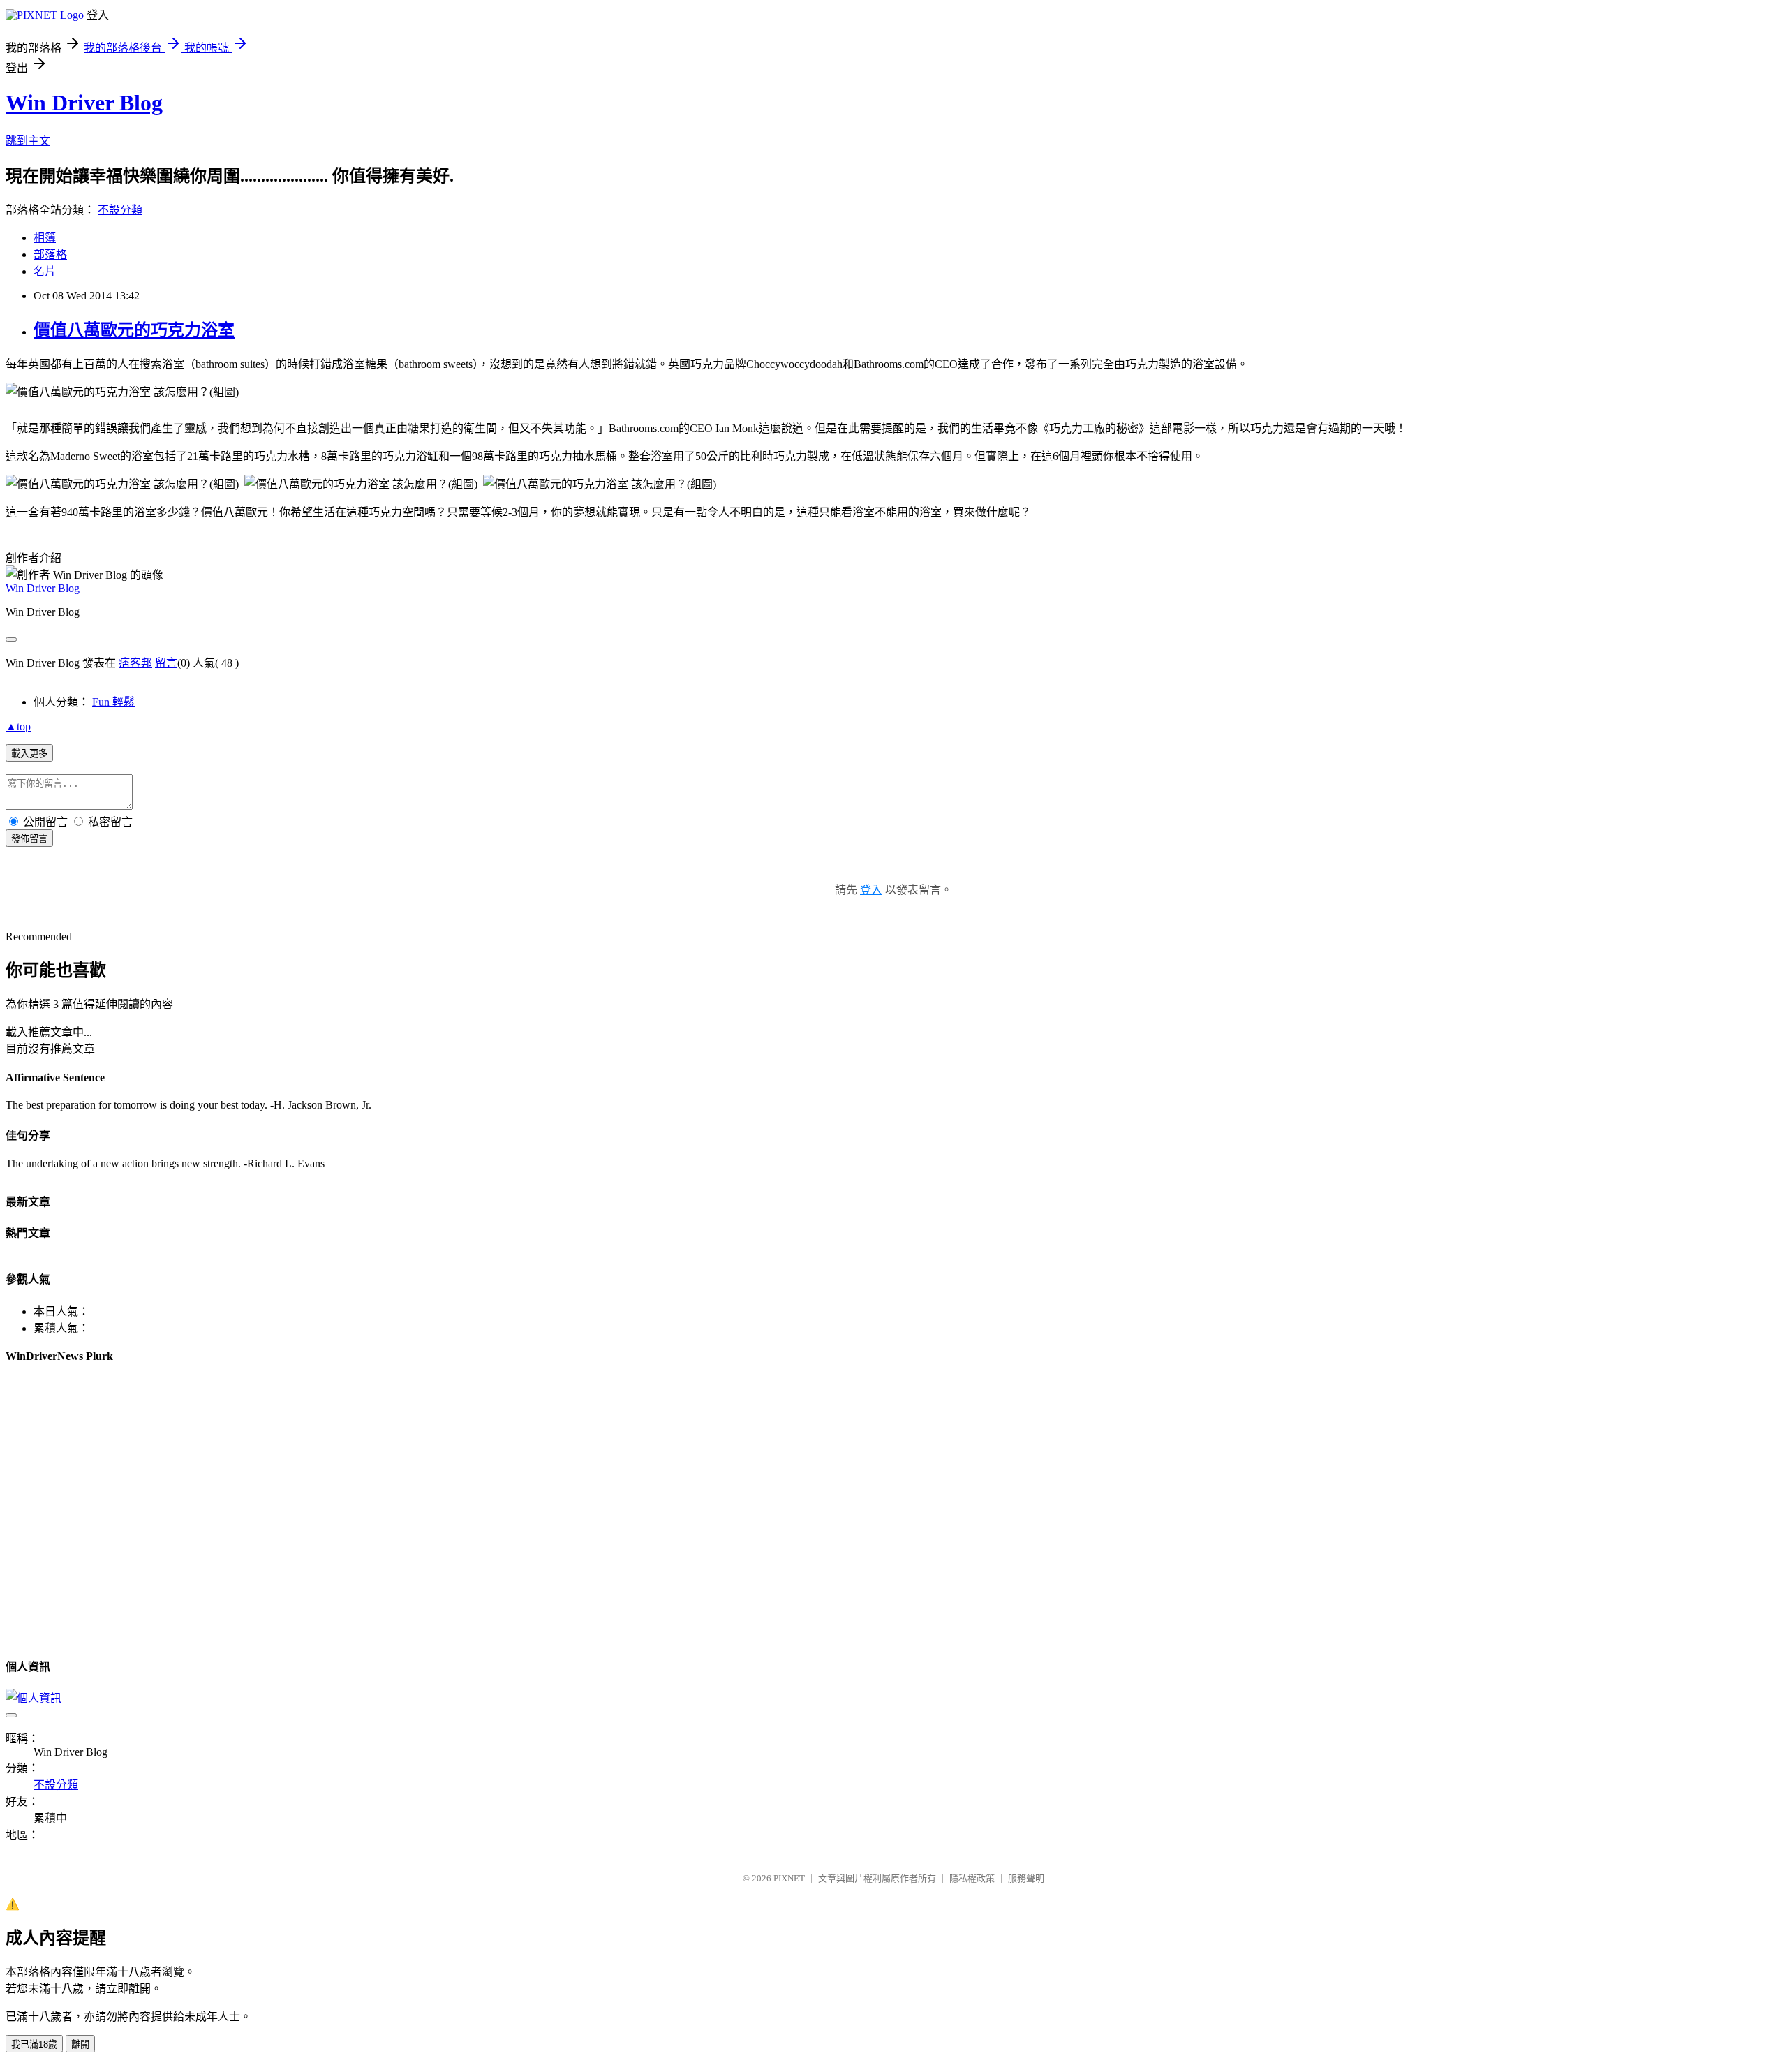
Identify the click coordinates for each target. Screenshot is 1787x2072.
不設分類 (120, 210)
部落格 (50, 254)
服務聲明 (1026, 1878)
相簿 (45, 238)
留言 (166, 663)
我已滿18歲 (34, 2044)
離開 (80, 2044)
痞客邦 (135, 663)
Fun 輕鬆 (113, 702)
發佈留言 (29, 839)
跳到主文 (28, 141)
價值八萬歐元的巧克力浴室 (134, 330)
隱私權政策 (972, 1878)
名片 (45, 271)
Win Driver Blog (84, 103)
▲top (18, 726)
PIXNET (789, 1878)
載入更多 (29, 754)
